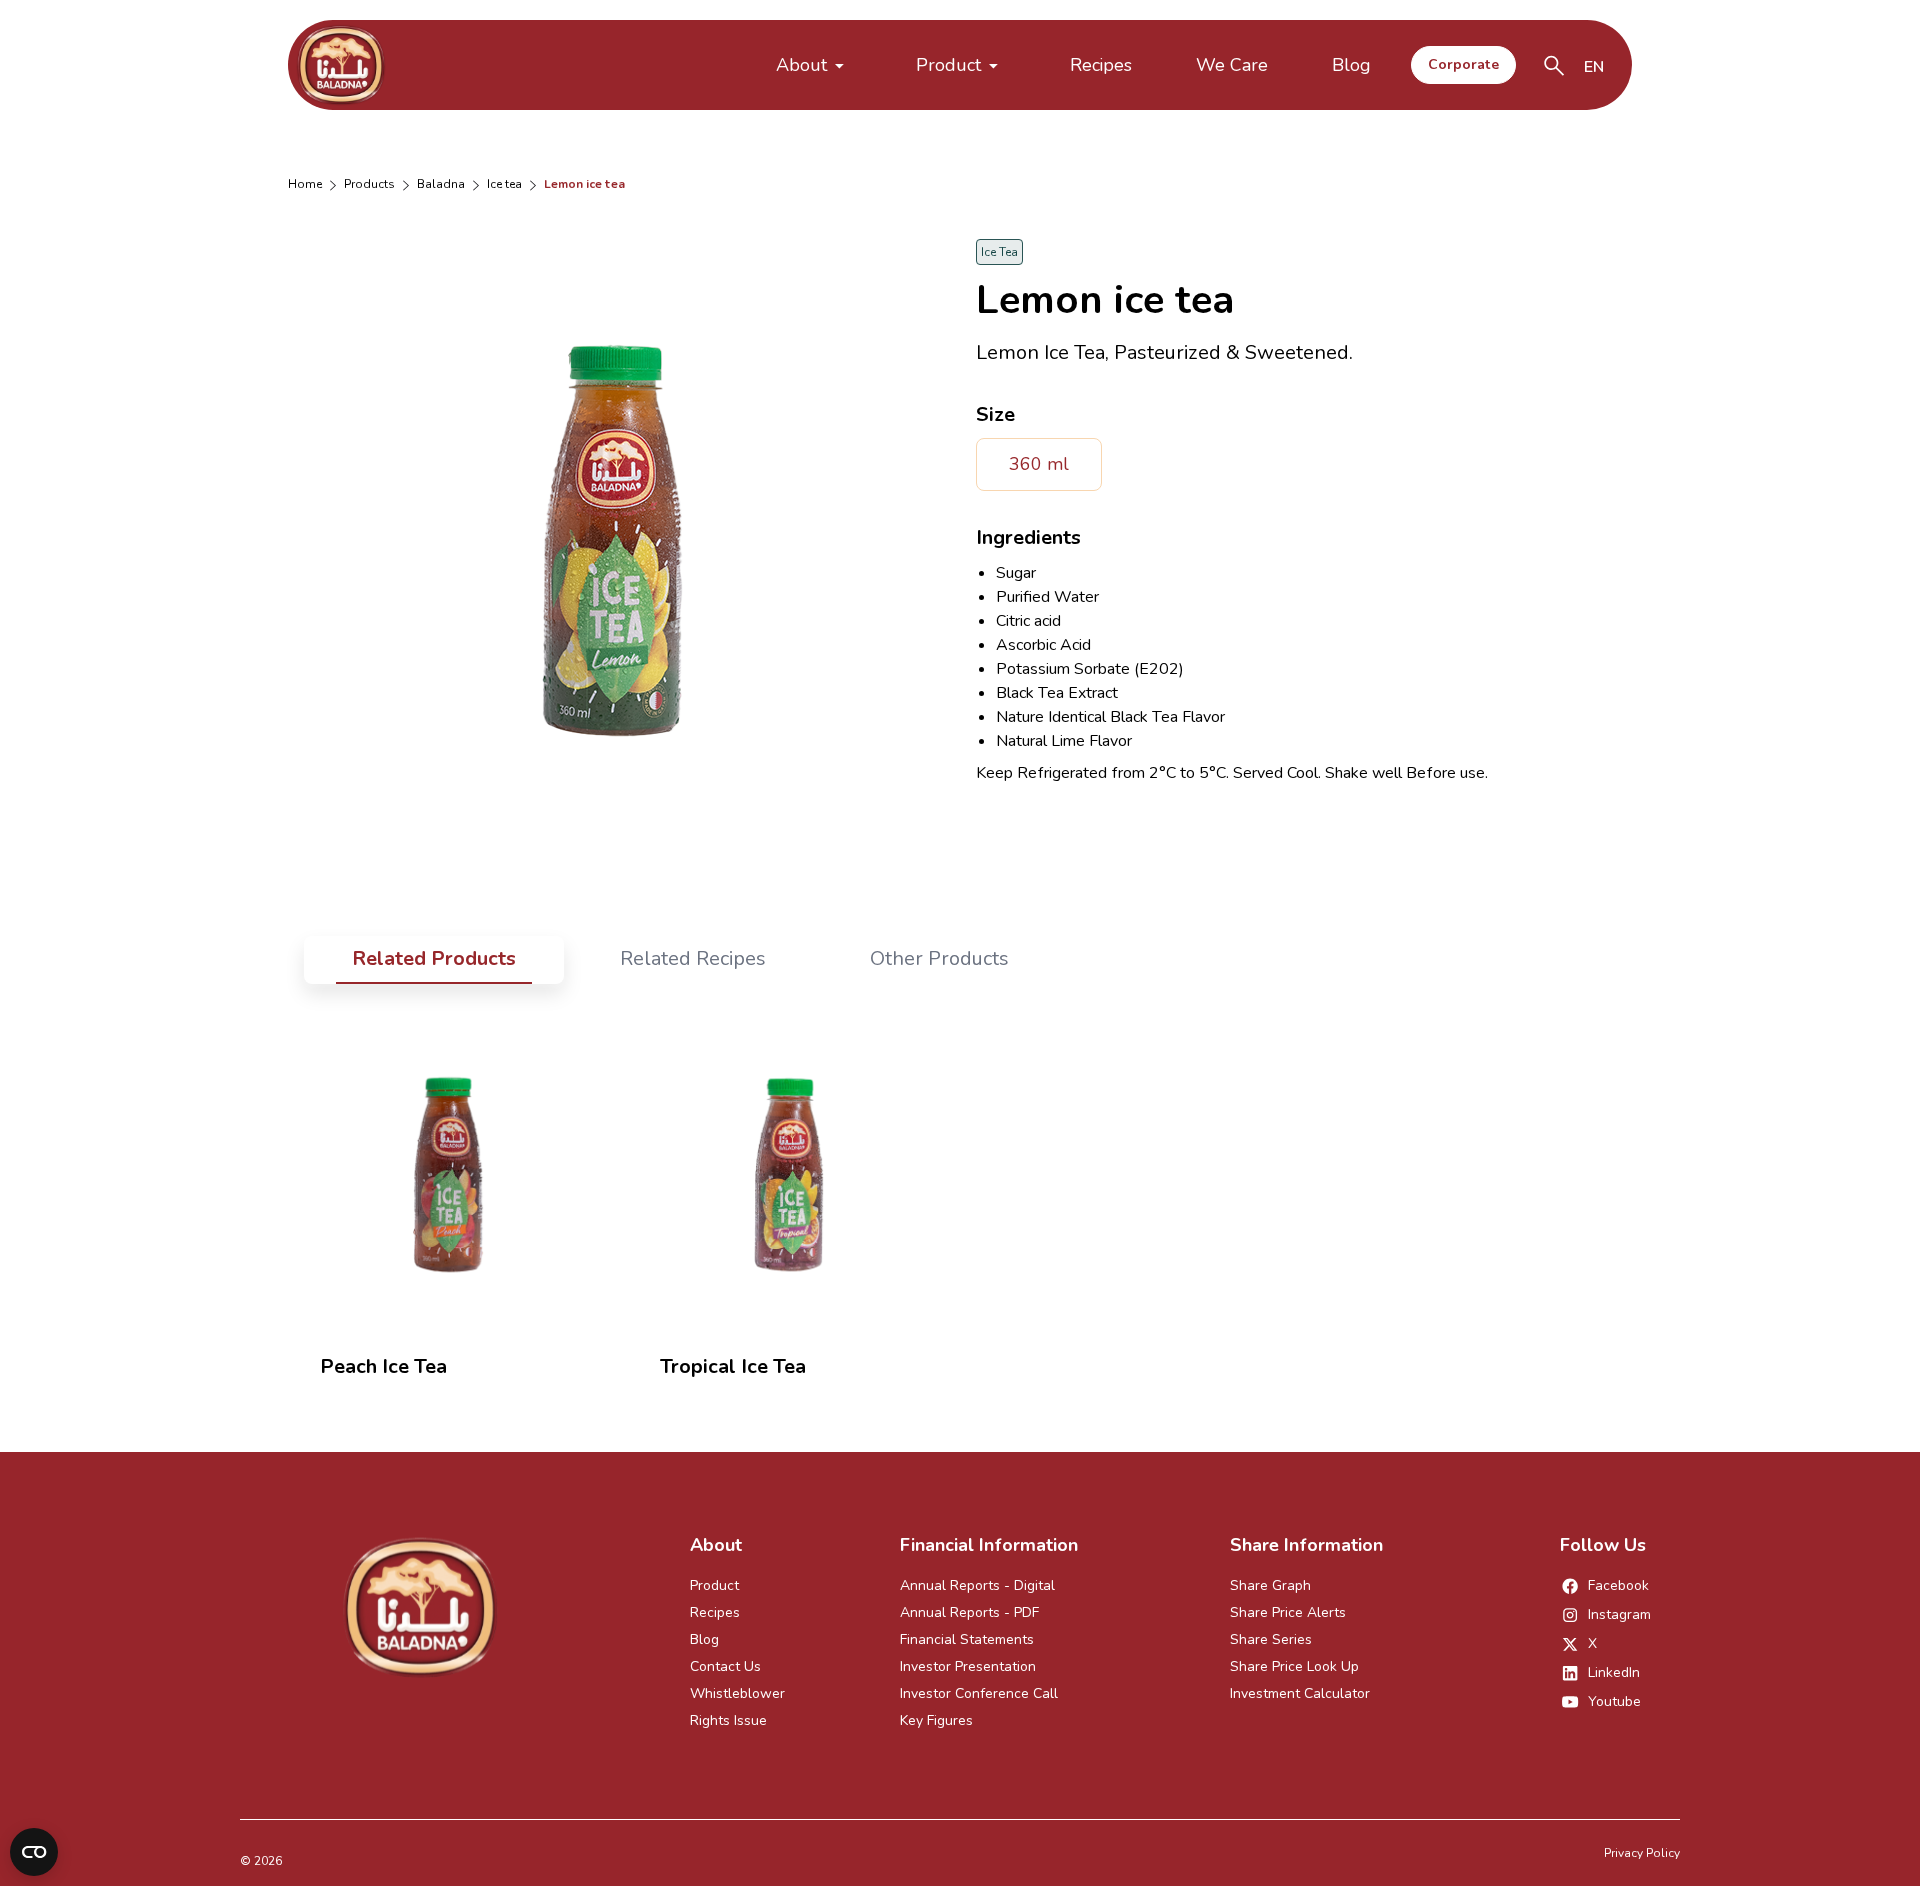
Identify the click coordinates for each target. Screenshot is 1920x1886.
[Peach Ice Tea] (450, 1174)
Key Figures (936, 1720)
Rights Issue (728, 1720)
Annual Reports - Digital (977, 1585)
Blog (1351, 65)
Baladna (441, 184)
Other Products (939, 958)
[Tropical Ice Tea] (790, 1174)
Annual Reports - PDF (969, 1612)
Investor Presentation (968, 1666)
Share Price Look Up (1294, 1666)
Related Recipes (693, 958)
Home (305, 184)
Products (369, 184)
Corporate (1463, 64)
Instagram (1619, 1614)
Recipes (1101, 65)
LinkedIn (1614, 1672)
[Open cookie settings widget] (34, 1852)
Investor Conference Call (979, 1693)
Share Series (1271, 1639)
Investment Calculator (1300, 1693)
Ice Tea (504, 184)
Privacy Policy (1642, 1853)
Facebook (1618, 1585)
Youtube (1614, 1701)
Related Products (434, 958)
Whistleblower (737, 1693)
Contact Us (725, 1666)
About (801, 65)
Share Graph (1270, 1585)
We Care (1232, 65)
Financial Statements (967, 1639)
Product (948, 65)
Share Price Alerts (1288, 1612)
